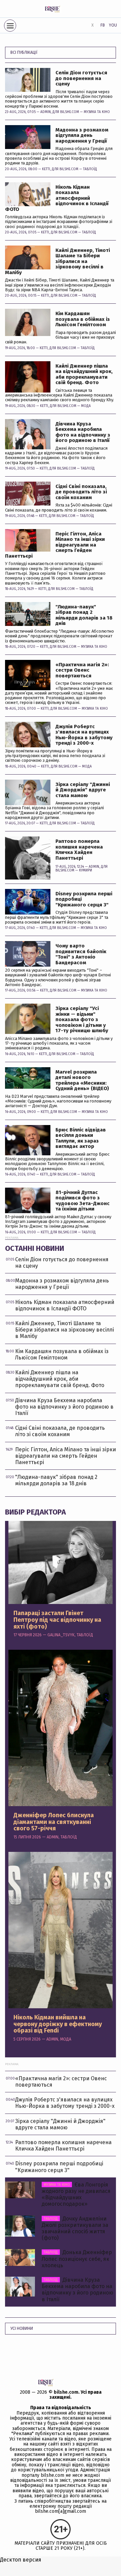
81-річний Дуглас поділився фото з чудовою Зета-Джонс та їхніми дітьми (83, 1201)
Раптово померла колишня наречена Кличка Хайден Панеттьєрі (79, 850)
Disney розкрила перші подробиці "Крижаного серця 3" (84, 899)
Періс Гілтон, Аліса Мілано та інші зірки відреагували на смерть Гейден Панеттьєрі (55, 545)
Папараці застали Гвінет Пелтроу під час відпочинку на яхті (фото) (57, 1620)
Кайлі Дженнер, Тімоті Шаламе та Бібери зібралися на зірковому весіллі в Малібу (57, 262)
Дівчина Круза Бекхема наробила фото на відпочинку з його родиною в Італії (83, 432)
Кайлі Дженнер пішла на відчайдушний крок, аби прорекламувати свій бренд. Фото (84, 374)
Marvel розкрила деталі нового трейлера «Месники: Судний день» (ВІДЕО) (82, 1080)
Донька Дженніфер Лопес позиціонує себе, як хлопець (77, 2259)
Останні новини (35, 1248)
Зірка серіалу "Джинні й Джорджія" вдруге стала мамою (83, 790)
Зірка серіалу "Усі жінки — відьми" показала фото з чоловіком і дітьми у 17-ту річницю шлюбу (82, 1020)
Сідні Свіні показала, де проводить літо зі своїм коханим (81, 492)
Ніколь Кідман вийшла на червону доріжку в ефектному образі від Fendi (58, 2024)
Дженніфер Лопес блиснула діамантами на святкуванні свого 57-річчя (54, 1822)
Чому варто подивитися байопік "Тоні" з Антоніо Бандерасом (81, 954)
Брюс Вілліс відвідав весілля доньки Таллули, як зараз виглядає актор (81, 1138)
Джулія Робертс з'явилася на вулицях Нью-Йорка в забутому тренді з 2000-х (84, 735)
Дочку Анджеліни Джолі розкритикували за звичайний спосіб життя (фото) (75, 2228)
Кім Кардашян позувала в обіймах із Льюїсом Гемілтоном (83, 319)
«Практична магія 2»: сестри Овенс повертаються (82, 670)
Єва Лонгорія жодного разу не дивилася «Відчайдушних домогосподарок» (76, 2194)
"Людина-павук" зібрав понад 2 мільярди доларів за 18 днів (84, 615)
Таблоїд (90, 169)
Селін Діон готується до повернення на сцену (81, 78)
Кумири (86, 870)
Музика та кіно (97, 112)
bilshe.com (66, 2392)
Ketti (46, 169)
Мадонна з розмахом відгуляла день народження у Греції (82, 136)
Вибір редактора (35, 1512)
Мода (86, 406)
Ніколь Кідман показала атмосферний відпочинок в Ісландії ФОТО (57, 198)
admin (46, 112)
